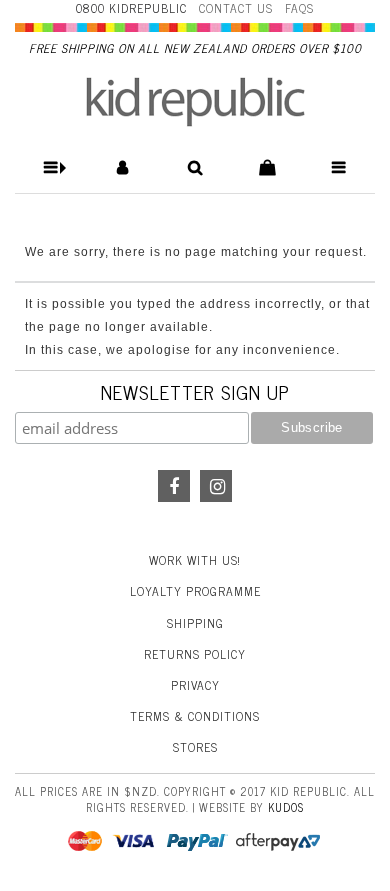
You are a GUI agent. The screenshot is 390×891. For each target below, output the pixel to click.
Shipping (195, 623)
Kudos (286, 807)
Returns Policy (195, 654)
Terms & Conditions (195, 716)
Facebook (174, 486)
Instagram (216, 486)
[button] (51, 167)
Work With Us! (195, 560)
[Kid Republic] (195, 102)
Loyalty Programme (195, 591)
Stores (195, 747)
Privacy (195, 685)
